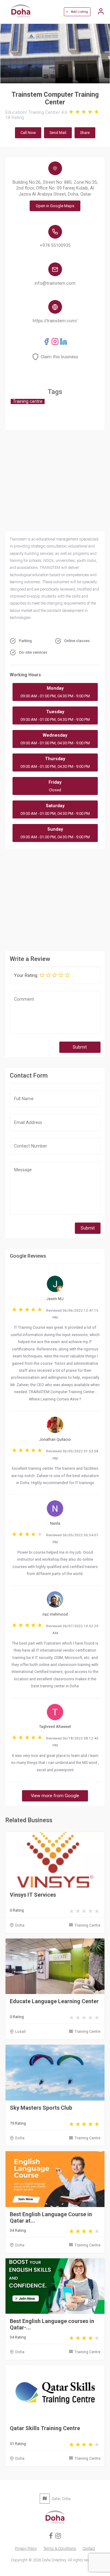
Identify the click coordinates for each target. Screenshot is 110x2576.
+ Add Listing (77, 12)
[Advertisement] (55, 899)
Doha (20, 1925)
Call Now (28, 133)
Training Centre (88, 1925)
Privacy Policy (26, 2548)
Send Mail (58, 133)
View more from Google (55, 1796)
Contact (89, 2548)
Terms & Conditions (60, 2548)
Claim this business (59, 357)
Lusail (20, 2031)
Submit (80, 1047)
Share (85, 133)
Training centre (28, 401)
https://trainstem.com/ (55, 321)
